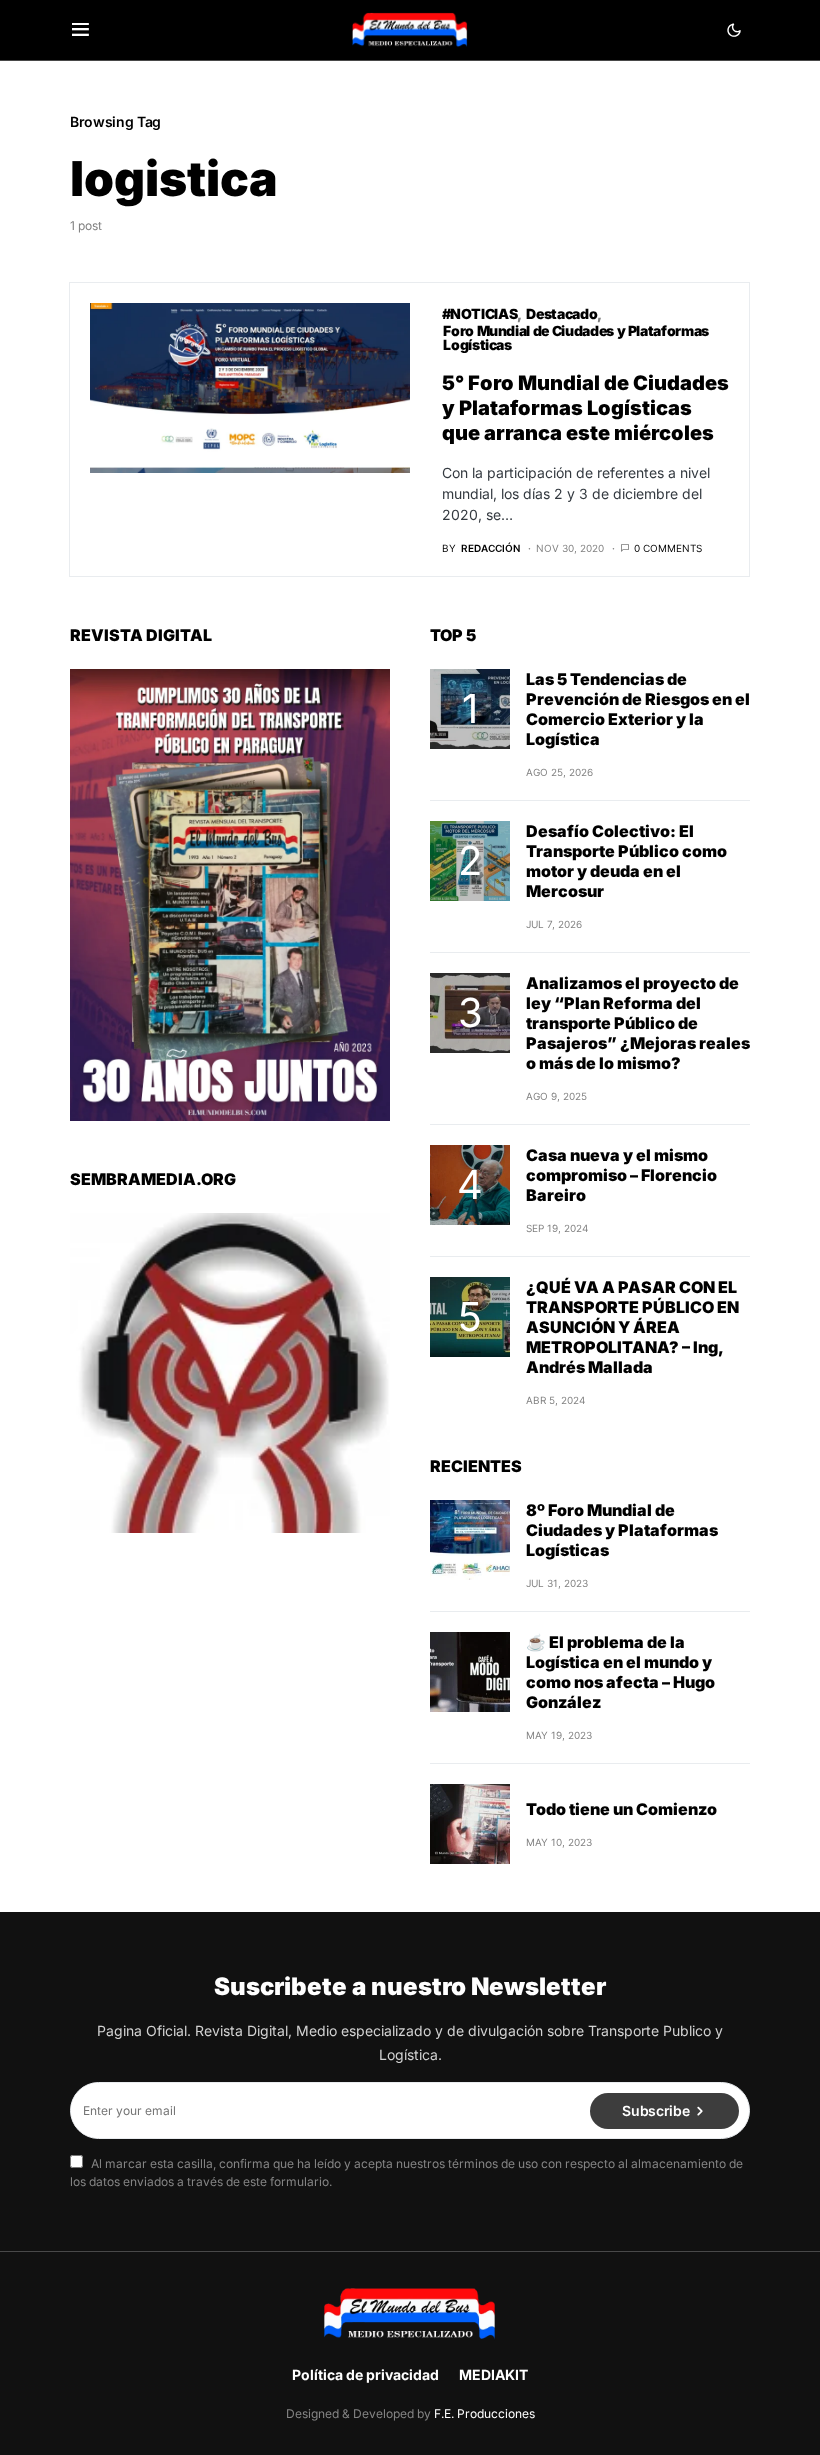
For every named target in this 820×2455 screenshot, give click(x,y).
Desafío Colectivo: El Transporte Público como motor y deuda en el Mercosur (626, 861)
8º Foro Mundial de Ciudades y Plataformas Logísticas (622, 1530)
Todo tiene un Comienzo (621, 1809)
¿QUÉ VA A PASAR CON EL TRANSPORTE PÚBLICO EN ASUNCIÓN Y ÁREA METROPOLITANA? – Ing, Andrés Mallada (632, 1327)
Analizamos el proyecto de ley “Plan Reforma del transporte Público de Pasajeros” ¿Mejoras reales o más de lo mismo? (638, 1023)
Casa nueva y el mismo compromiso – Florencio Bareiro (621, 1175)
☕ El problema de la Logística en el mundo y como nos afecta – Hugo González (620, 1672)
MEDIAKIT (493, 2374)
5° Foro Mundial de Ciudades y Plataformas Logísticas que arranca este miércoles (585, 408)
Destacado (561, 313)
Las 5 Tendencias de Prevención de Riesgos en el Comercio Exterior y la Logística (638, 709)
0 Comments (668, 548)
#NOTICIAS (480, 313)
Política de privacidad (365, 2374)
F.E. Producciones (484, 2413)
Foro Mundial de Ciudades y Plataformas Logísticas (576, 337)
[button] (80, 30)
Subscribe (655, 2110)
